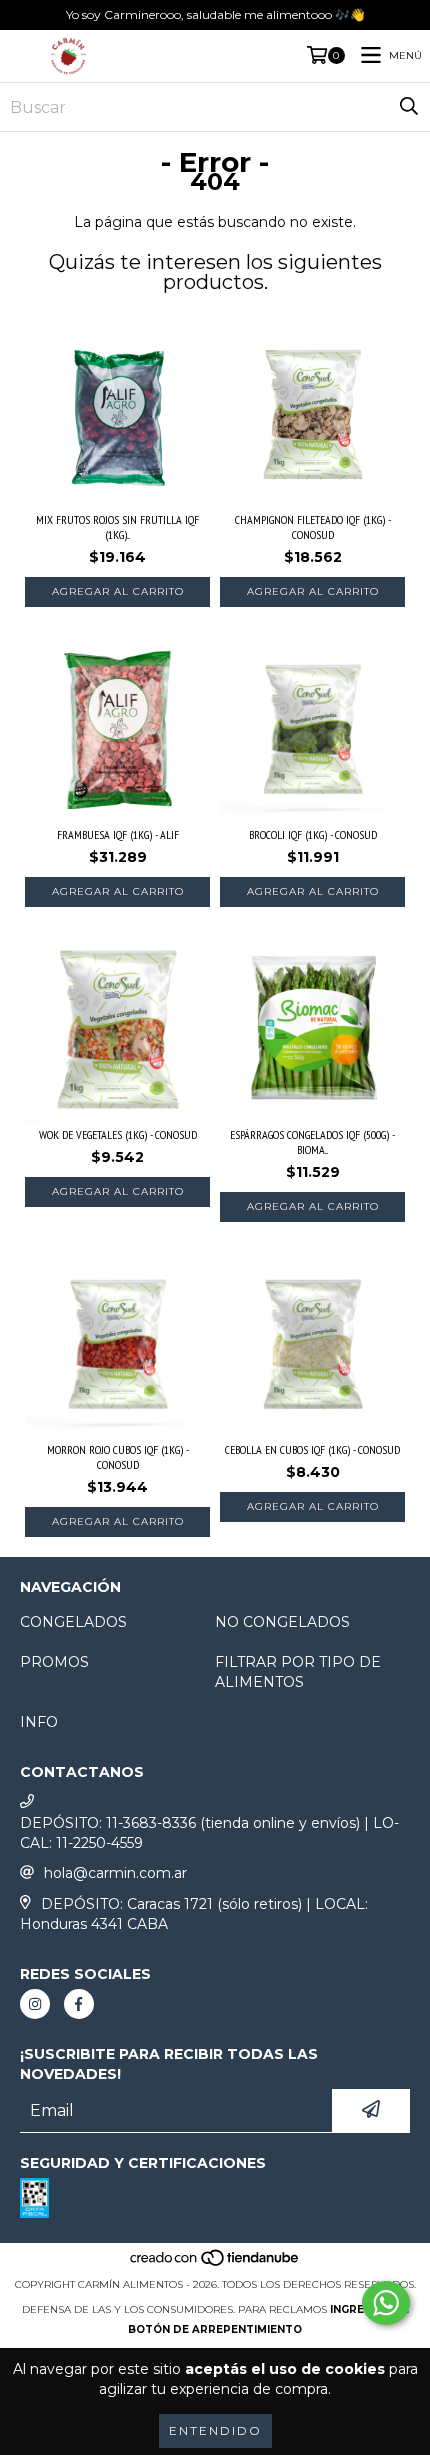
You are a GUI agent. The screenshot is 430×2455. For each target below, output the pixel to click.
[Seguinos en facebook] (79, 2004)
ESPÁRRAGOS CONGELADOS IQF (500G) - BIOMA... (312, 1142)
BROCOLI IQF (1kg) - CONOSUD (313, 834)
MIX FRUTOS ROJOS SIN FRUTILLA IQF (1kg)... (117, 527)
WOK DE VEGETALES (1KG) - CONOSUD (118, 1134)
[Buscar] (409, 107)
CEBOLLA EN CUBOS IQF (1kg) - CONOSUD (312, 1449)
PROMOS (54, 1662)
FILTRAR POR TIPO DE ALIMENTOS (298, 1672)
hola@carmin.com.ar (115, 1873)
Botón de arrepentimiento (215, 2329)
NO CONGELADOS (282, 1622)
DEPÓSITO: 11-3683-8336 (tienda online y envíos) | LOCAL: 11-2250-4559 (209, 1833)
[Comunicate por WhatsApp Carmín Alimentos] (386, 2303)
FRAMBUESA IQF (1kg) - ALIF (118, 834)
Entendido (215, 2430)
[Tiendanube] (215, 2264)
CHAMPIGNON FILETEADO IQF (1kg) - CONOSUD (313, 527)
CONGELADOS (73, 1622)
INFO (39, 1722)
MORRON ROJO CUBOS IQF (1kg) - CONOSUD (118, 1457)
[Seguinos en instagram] (35, 2004)
